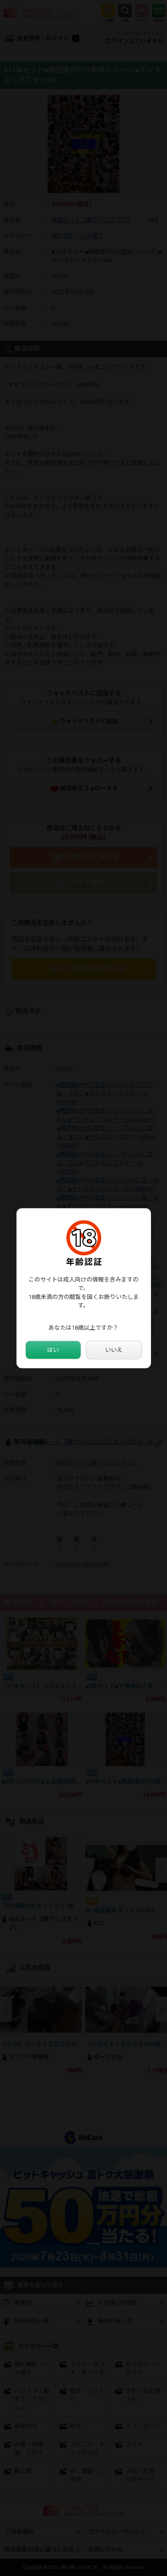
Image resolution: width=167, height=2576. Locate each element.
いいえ (114, 1350)
